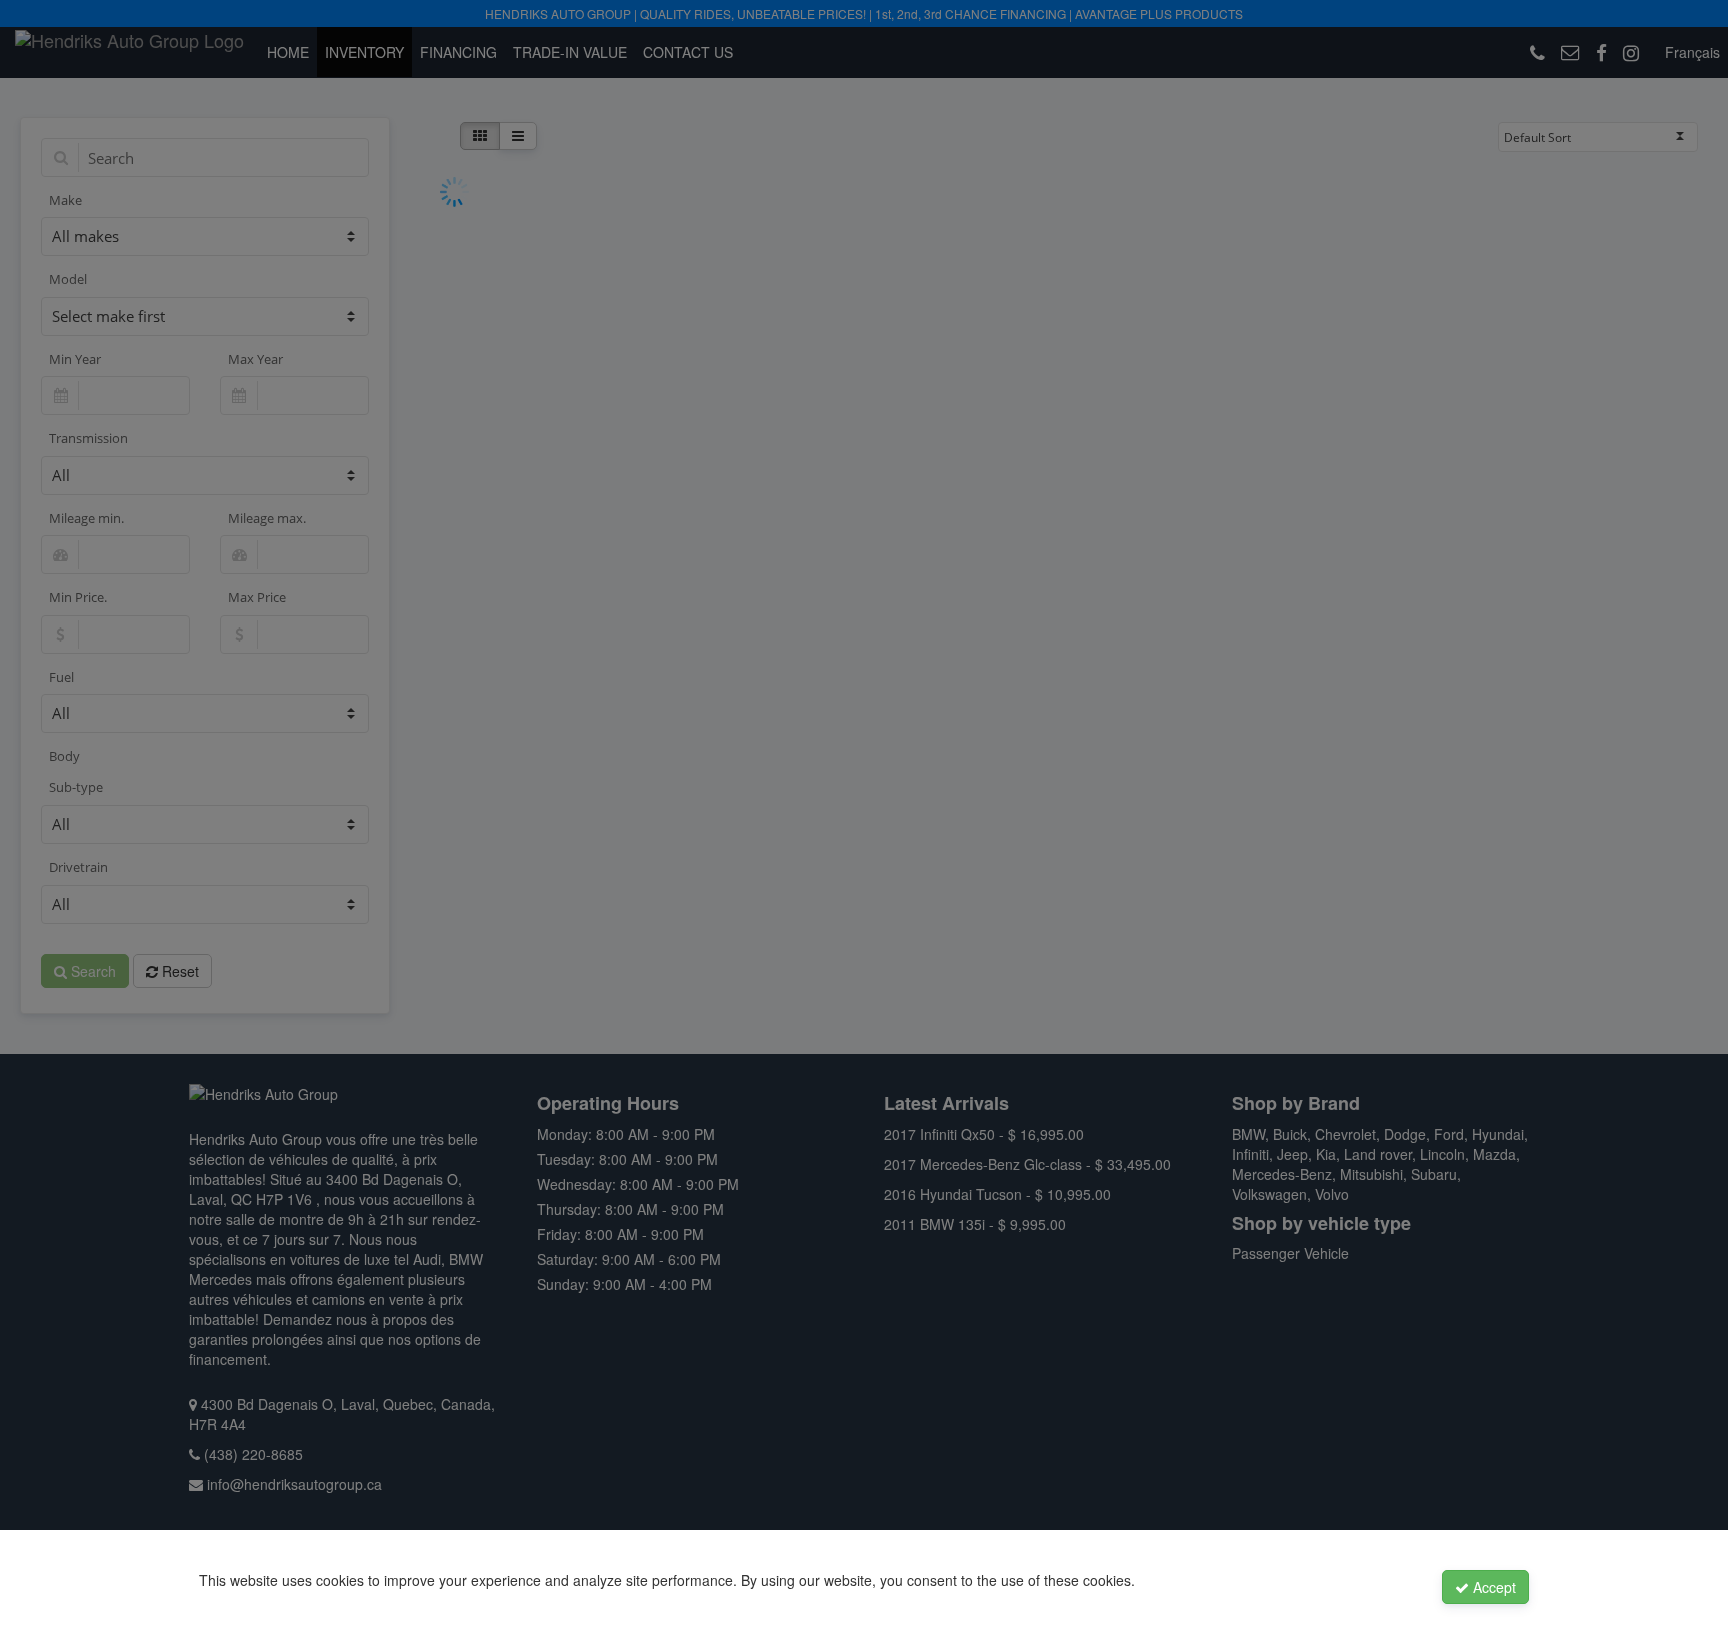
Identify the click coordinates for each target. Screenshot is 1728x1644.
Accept (1492, 1587)
